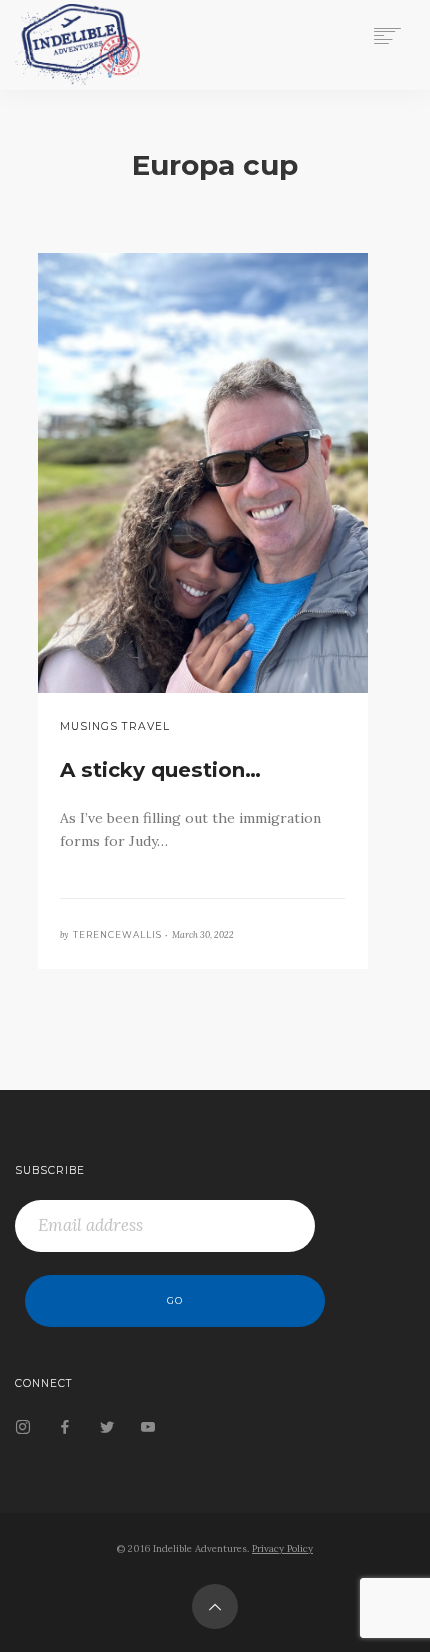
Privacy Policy (282, 1548)
